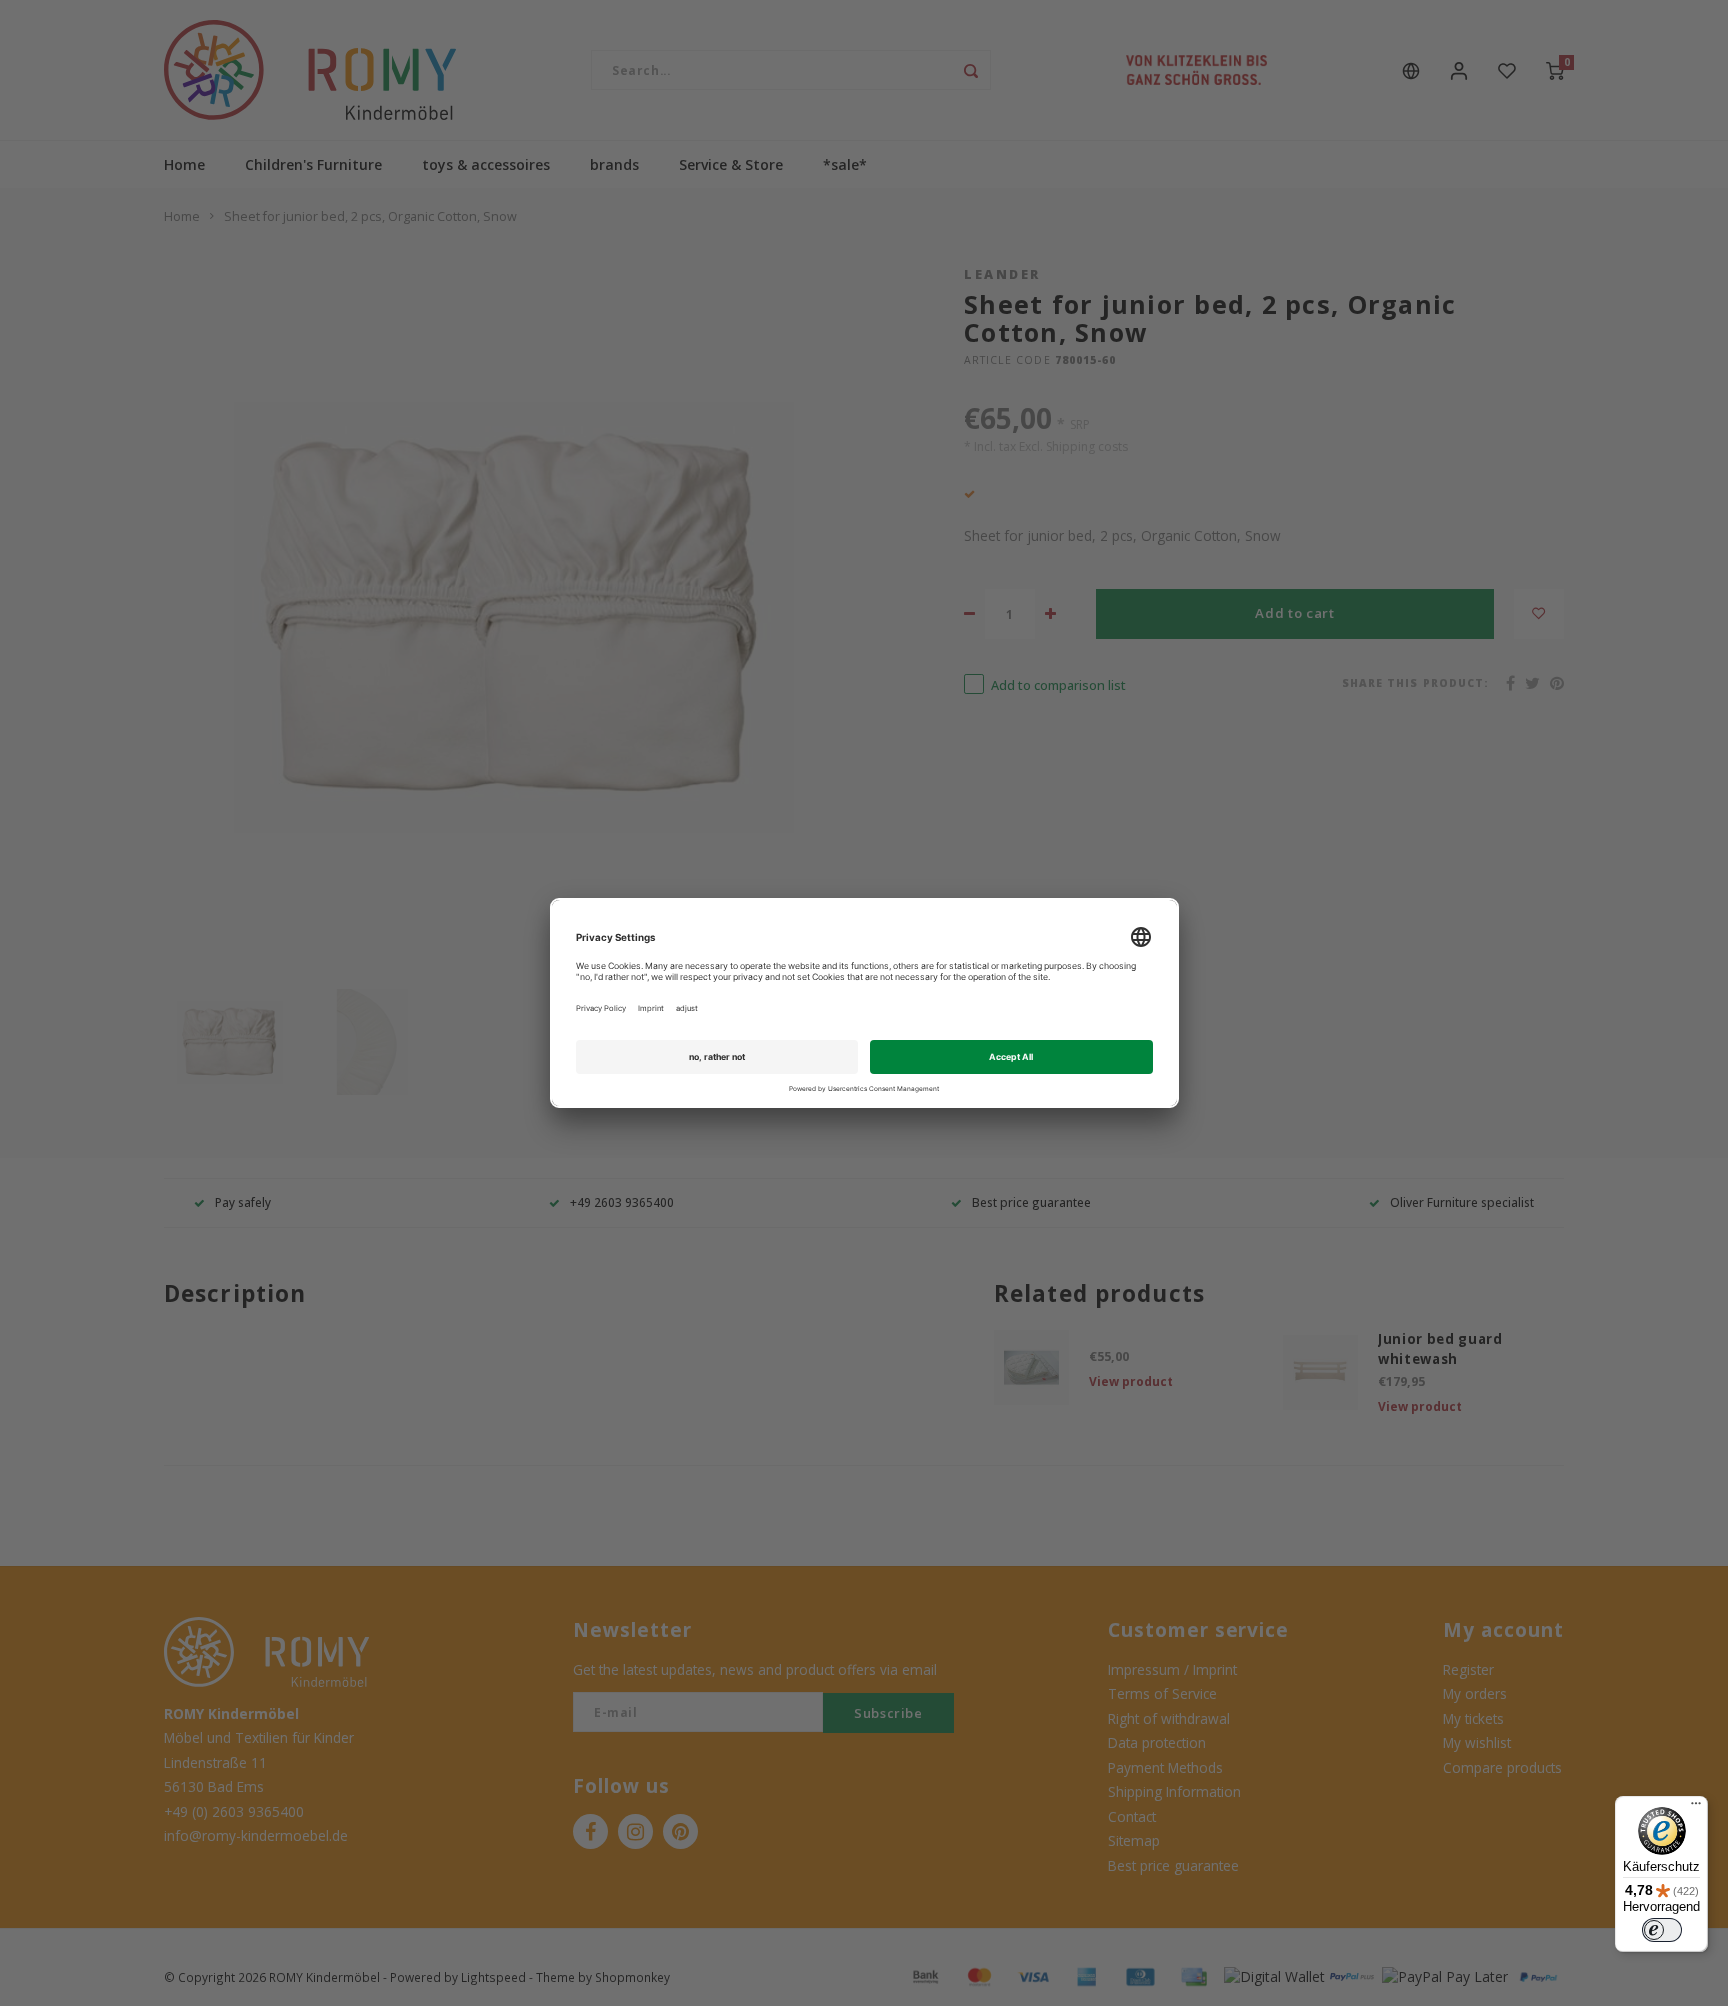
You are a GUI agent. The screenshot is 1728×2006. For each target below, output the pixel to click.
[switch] (1662, 1930)
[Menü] (1696, 1808)
